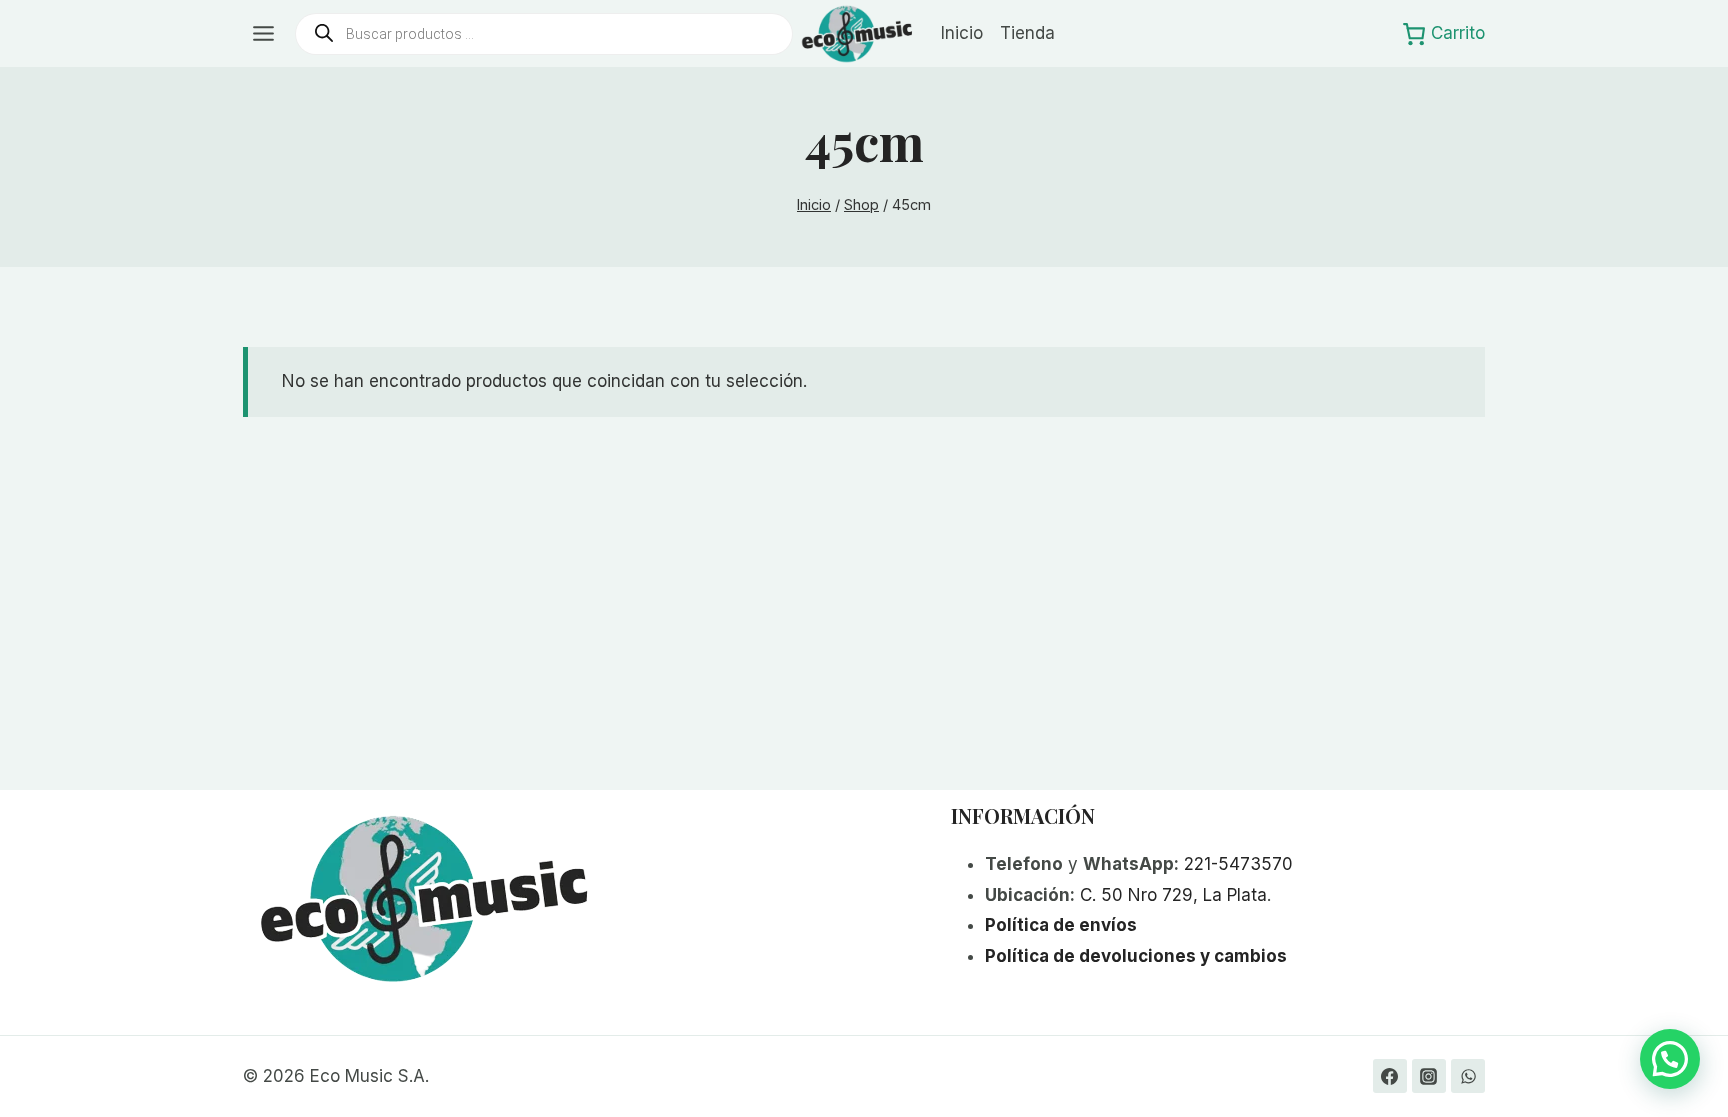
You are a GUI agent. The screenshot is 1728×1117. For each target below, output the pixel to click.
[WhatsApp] (1468, 1076)
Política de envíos (1061, 925)
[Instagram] (1429, 1076)
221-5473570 (1238, 864)
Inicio (962, 33)
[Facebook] (1390, 1076)
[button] (1670, 1059)
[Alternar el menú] (263, 33)
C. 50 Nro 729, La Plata (1173, 895)
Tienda (1027, 33)
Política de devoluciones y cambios (1136, 956)
